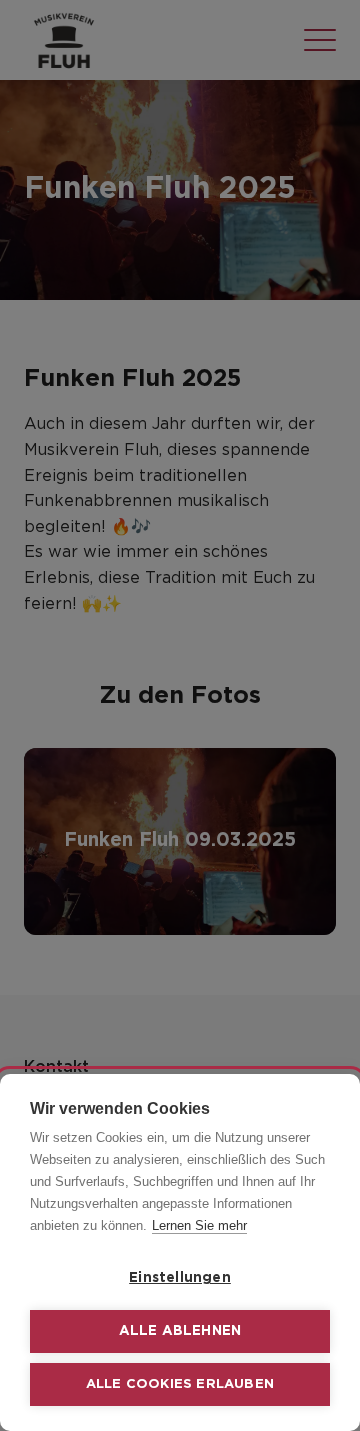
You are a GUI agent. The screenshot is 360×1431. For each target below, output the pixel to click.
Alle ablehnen (180, 1331)
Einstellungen (180, 1278)
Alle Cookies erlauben (180, 1384)
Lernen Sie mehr (199, 1225)
